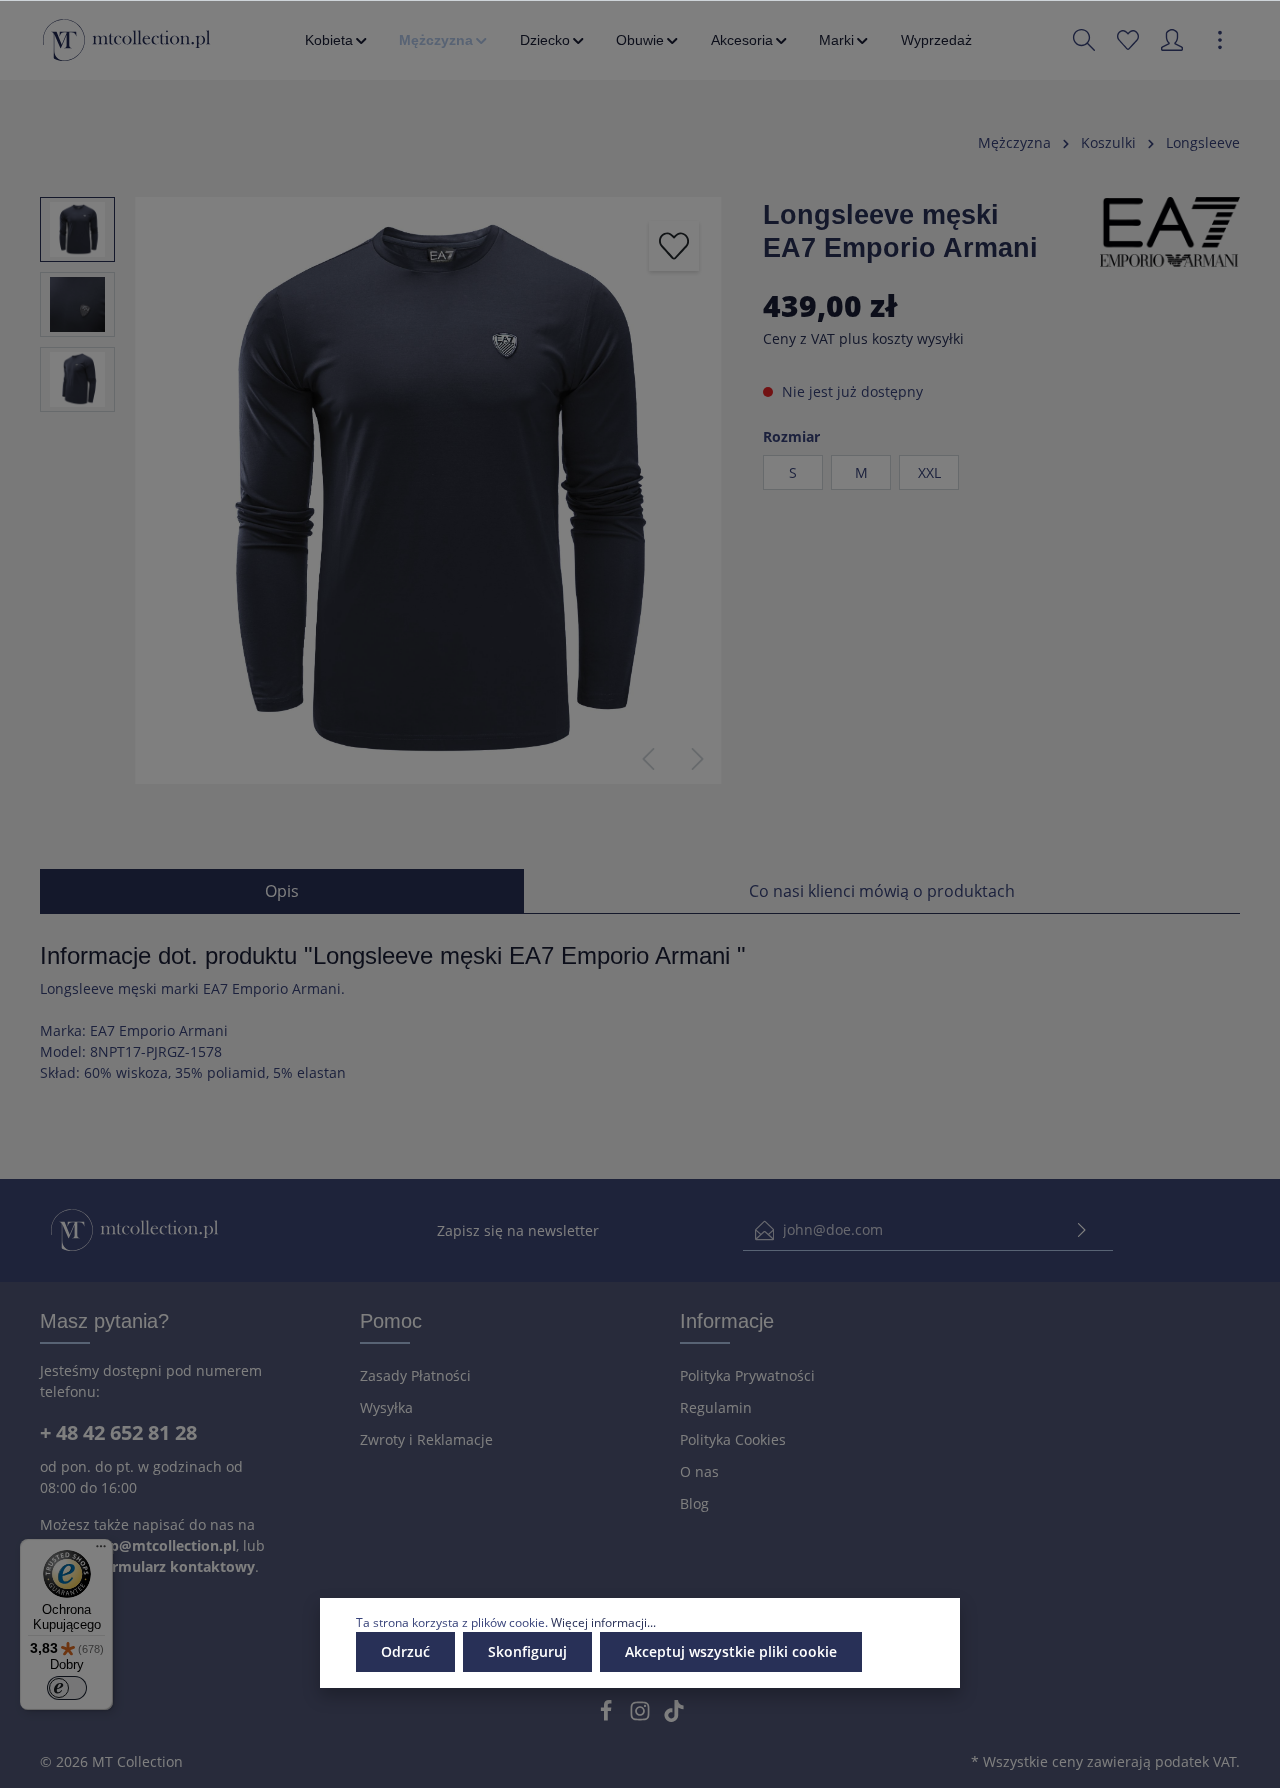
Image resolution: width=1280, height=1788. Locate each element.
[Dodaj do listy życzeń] (674, 246)
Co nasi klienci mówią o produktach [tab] (882, 891)
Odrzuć (405, 1651)
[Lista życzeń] (1128, 40)
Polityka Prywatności (747, 1375)
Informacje (727, 1321)
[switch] (67, 1688)
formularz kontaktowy (176, 1566)
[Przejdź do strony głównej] (126, 40)
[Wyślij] (1082, 1230)
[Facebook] (608, 1716)
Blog (694, 1503)
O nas (699, 1471)
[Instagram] (642, 1716)
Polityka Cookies (733, 1439)
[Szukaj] (1084, 40)
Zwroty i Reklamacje (426, 1439)
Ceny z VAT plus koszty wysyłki (863, 338)
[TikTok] (674, 1716)
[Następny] (698, 759)
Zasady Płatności (415, 1375)
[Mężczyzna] (444, 40)
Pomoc (391, 1321)
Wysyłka (386, 1407)
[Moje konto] (1172, 40)
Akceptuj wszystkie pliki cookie (731, 1651)
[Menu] (101, 1551)
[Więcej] (1220, 40)
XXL (929, 472)
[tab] (282, 891)
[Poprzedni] (648, 759)
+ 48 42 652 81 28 (118, 1432)
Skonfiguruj (527, 1651)
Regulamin (716, 1407)
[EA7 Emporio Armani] (1170, 230)
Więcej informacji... (603, 1622)
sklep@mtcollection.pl (159, 1545)
